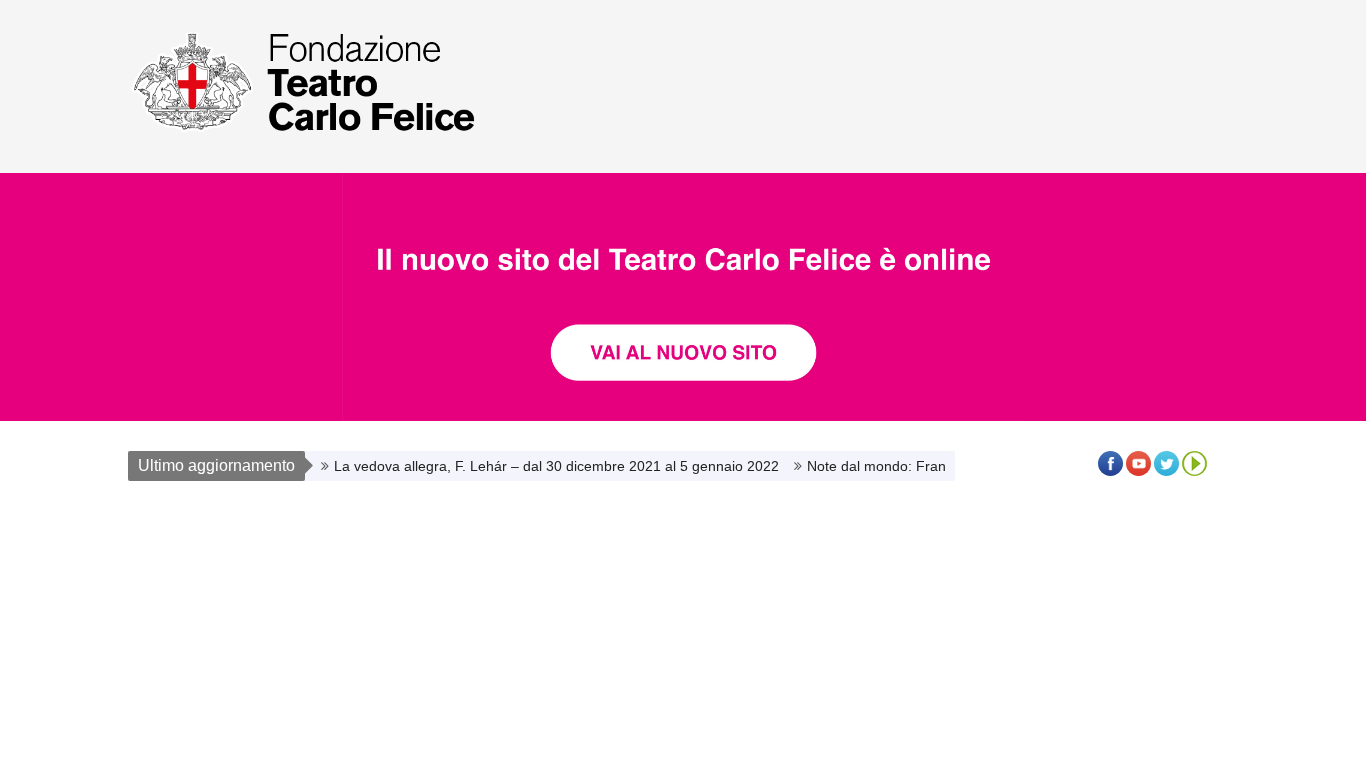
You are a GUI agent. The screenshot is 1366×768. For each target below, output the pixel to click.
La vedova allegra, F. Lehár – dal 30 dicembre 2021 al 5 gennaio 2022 (556, 466)
